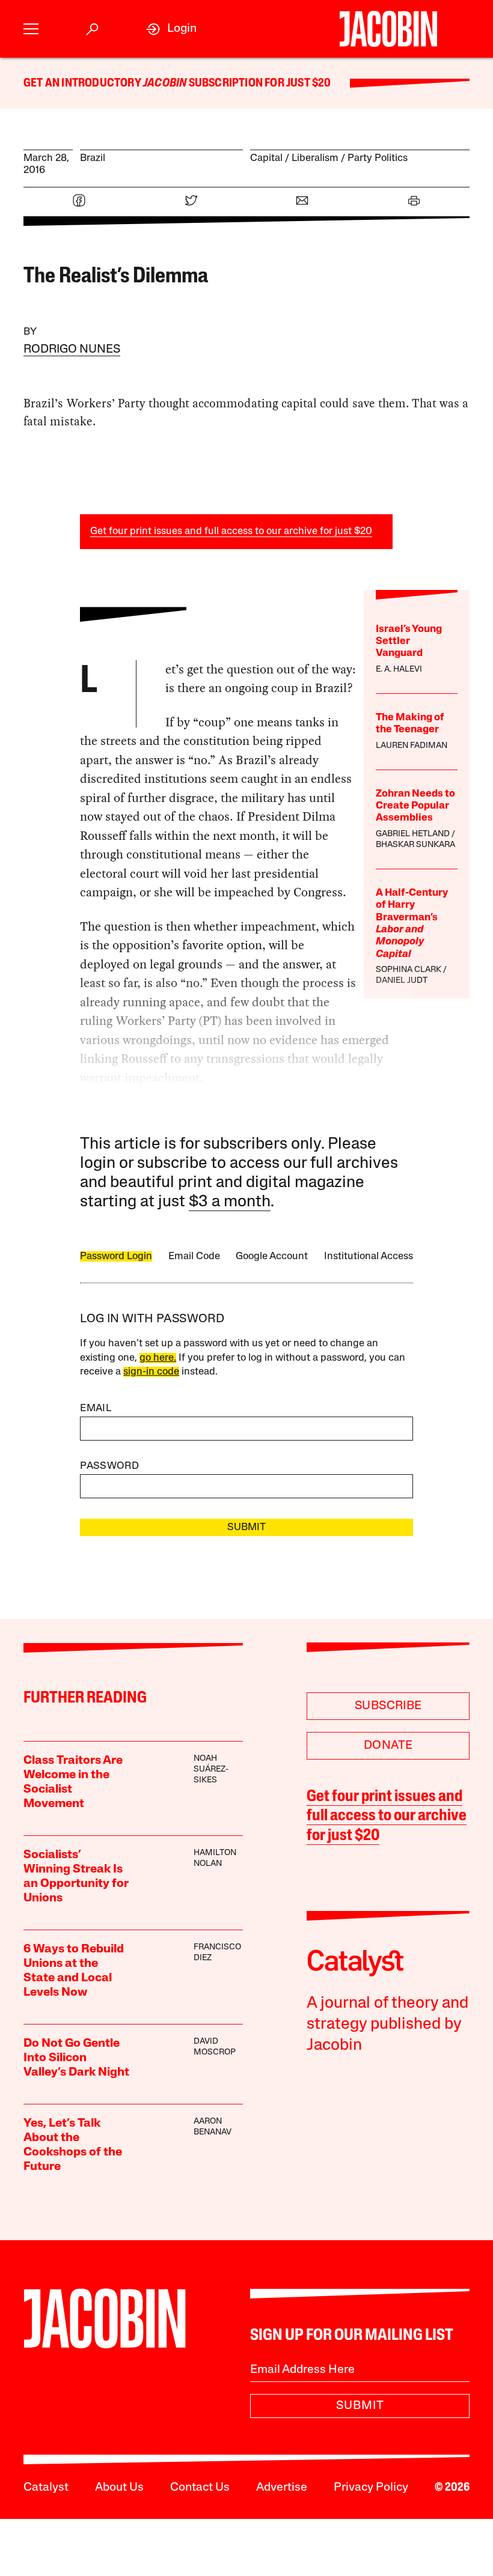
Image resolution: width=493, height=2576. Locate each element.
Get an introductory (83, 84)
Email (96, 1408)
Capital (266, 158)
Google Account (272, 1256)
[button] (31, 29)
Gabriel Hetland (413, 834)
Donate (388, 1746)
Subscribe (388, 1706)
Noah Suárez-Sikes (211, 1769)
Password (109, 1466)
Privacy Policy (371, 2488)
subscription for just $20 (259, 84)
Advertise (282, 2488)
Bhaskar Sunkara (415, 845)
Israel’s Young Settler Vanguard (409, 642)
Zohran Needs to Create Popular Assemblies (415, 806)
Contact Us (200, 2488)
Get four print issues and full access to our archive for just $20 (231, 531)
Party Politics (378, 158)
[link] (171, 29)
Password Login (116, 1256)
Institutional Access (369, 1256)
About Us (119, 2488)
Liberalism (315, 158)
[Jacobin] (388, 29)
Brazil (93, 158)
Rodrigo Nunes (72, 350)
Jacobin (165, 84)
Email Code (194, 1256)
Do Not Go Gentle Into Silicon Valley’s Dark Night (76, 2058)
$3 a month (230, 1202)
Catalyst (46, 2488)
